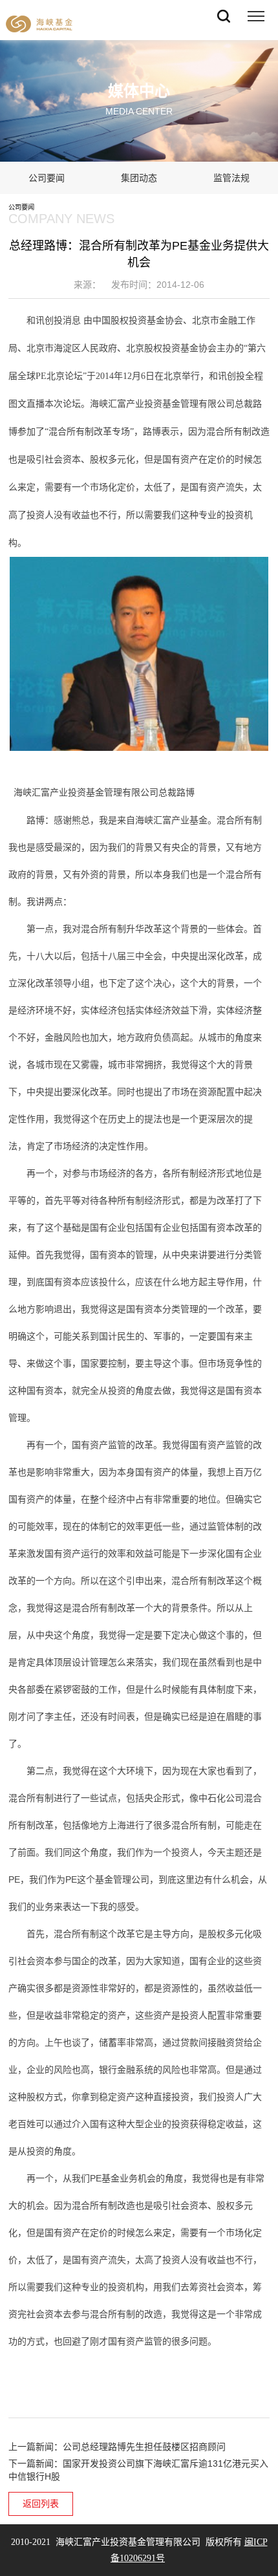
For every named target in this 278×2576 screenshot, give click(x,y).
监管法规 (231, 178)
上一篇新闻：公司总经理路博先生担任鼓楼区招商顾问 (117, 2447)
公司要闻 (47, 178)
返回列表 (41, 2504)
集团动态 (139, 178)
